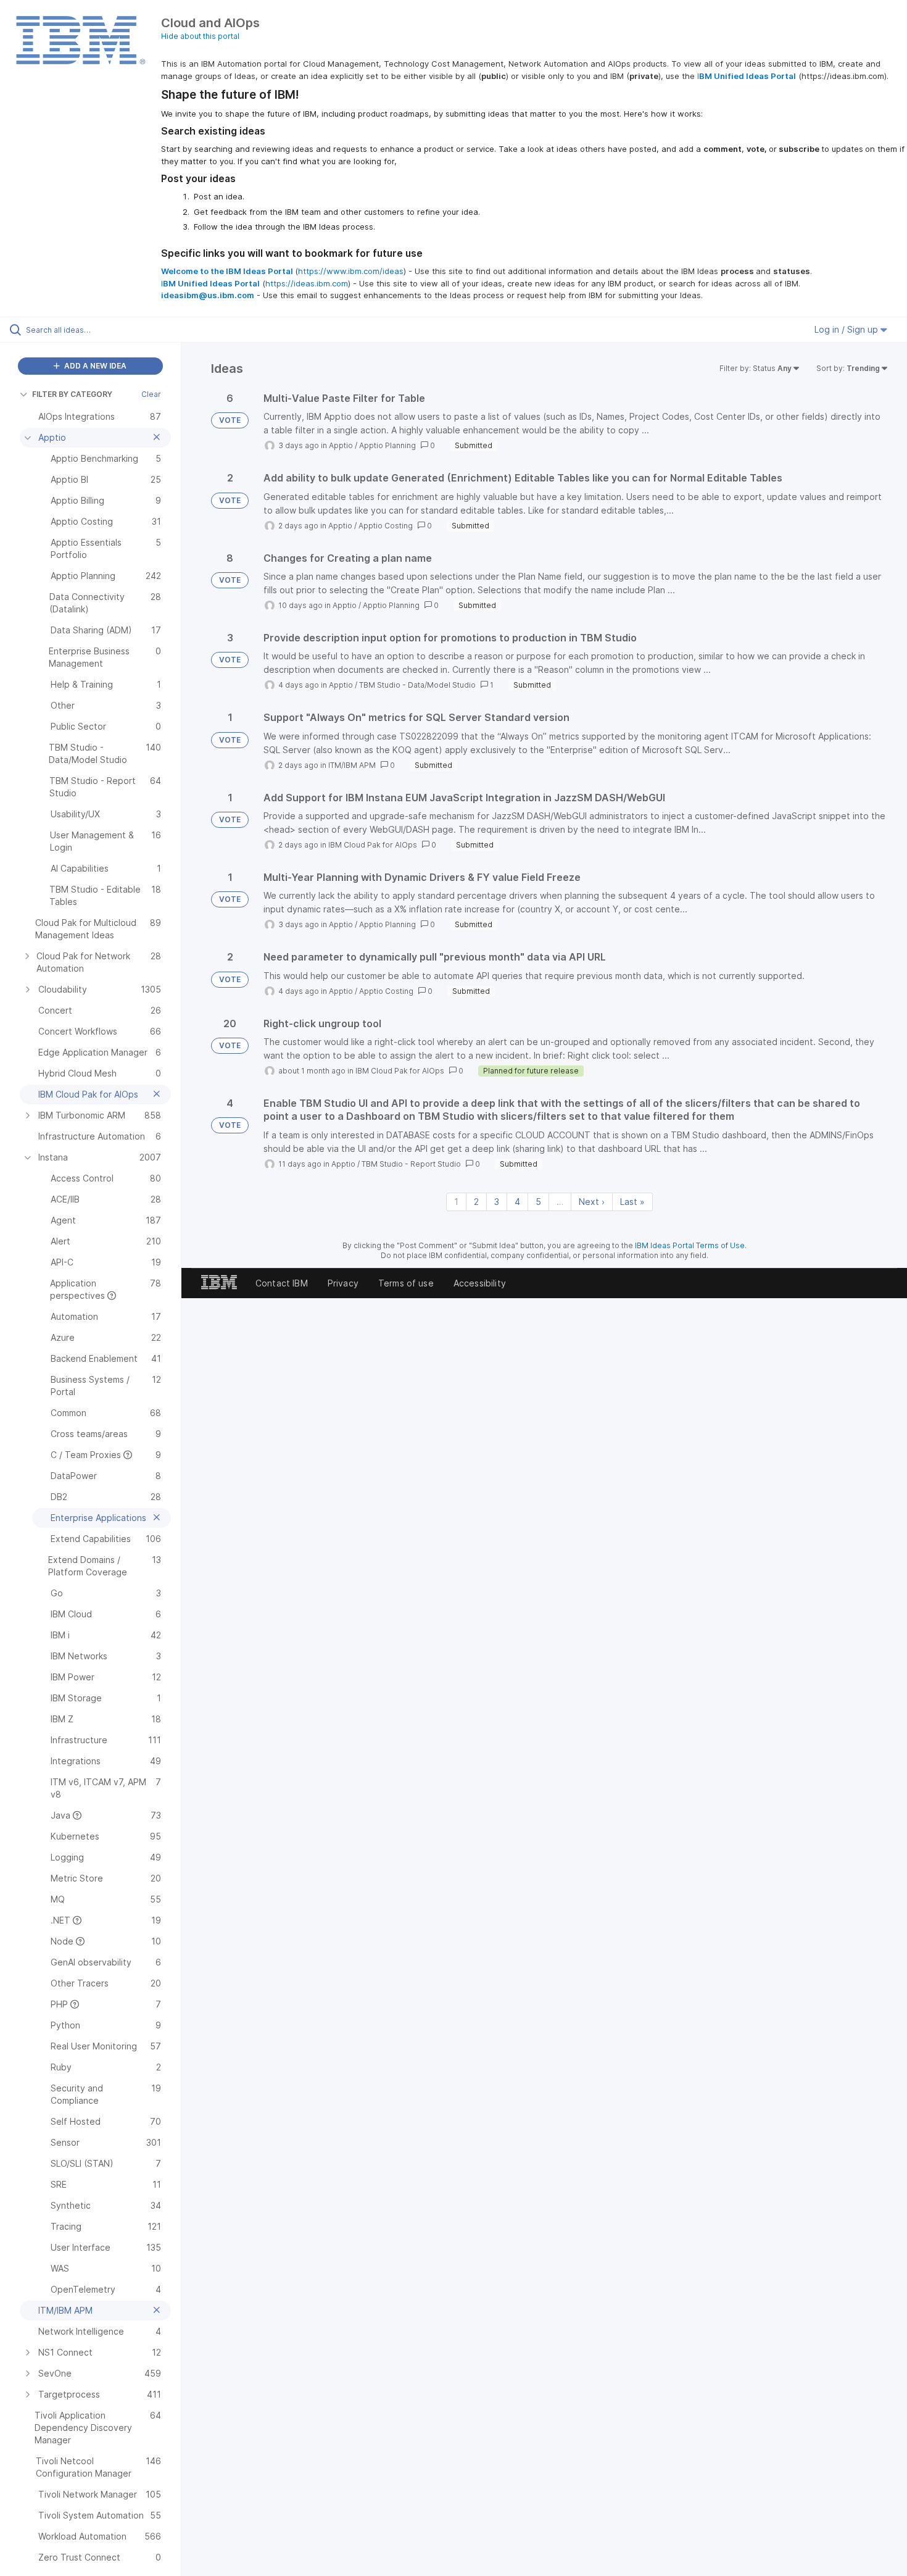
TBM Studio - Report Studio (411, 1164)
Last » (632, 1202)
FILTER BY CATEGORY (72, 394)
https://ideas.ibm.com (307, 283)
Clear (151, 394)
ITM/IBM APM (352, 765)
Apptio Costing (386, 526)
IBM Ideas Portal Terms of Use (690, 1245)
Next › (592, 1202)
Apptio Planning (387, 445)
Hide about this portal (200, 36)
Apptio (341, 445)
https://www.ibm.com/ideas (351, 271)
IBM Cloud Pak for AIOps (373, 845)
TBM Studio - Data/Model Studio (417, 685)
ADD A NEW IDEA (94, 366)
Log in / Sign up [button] (847, 329)
